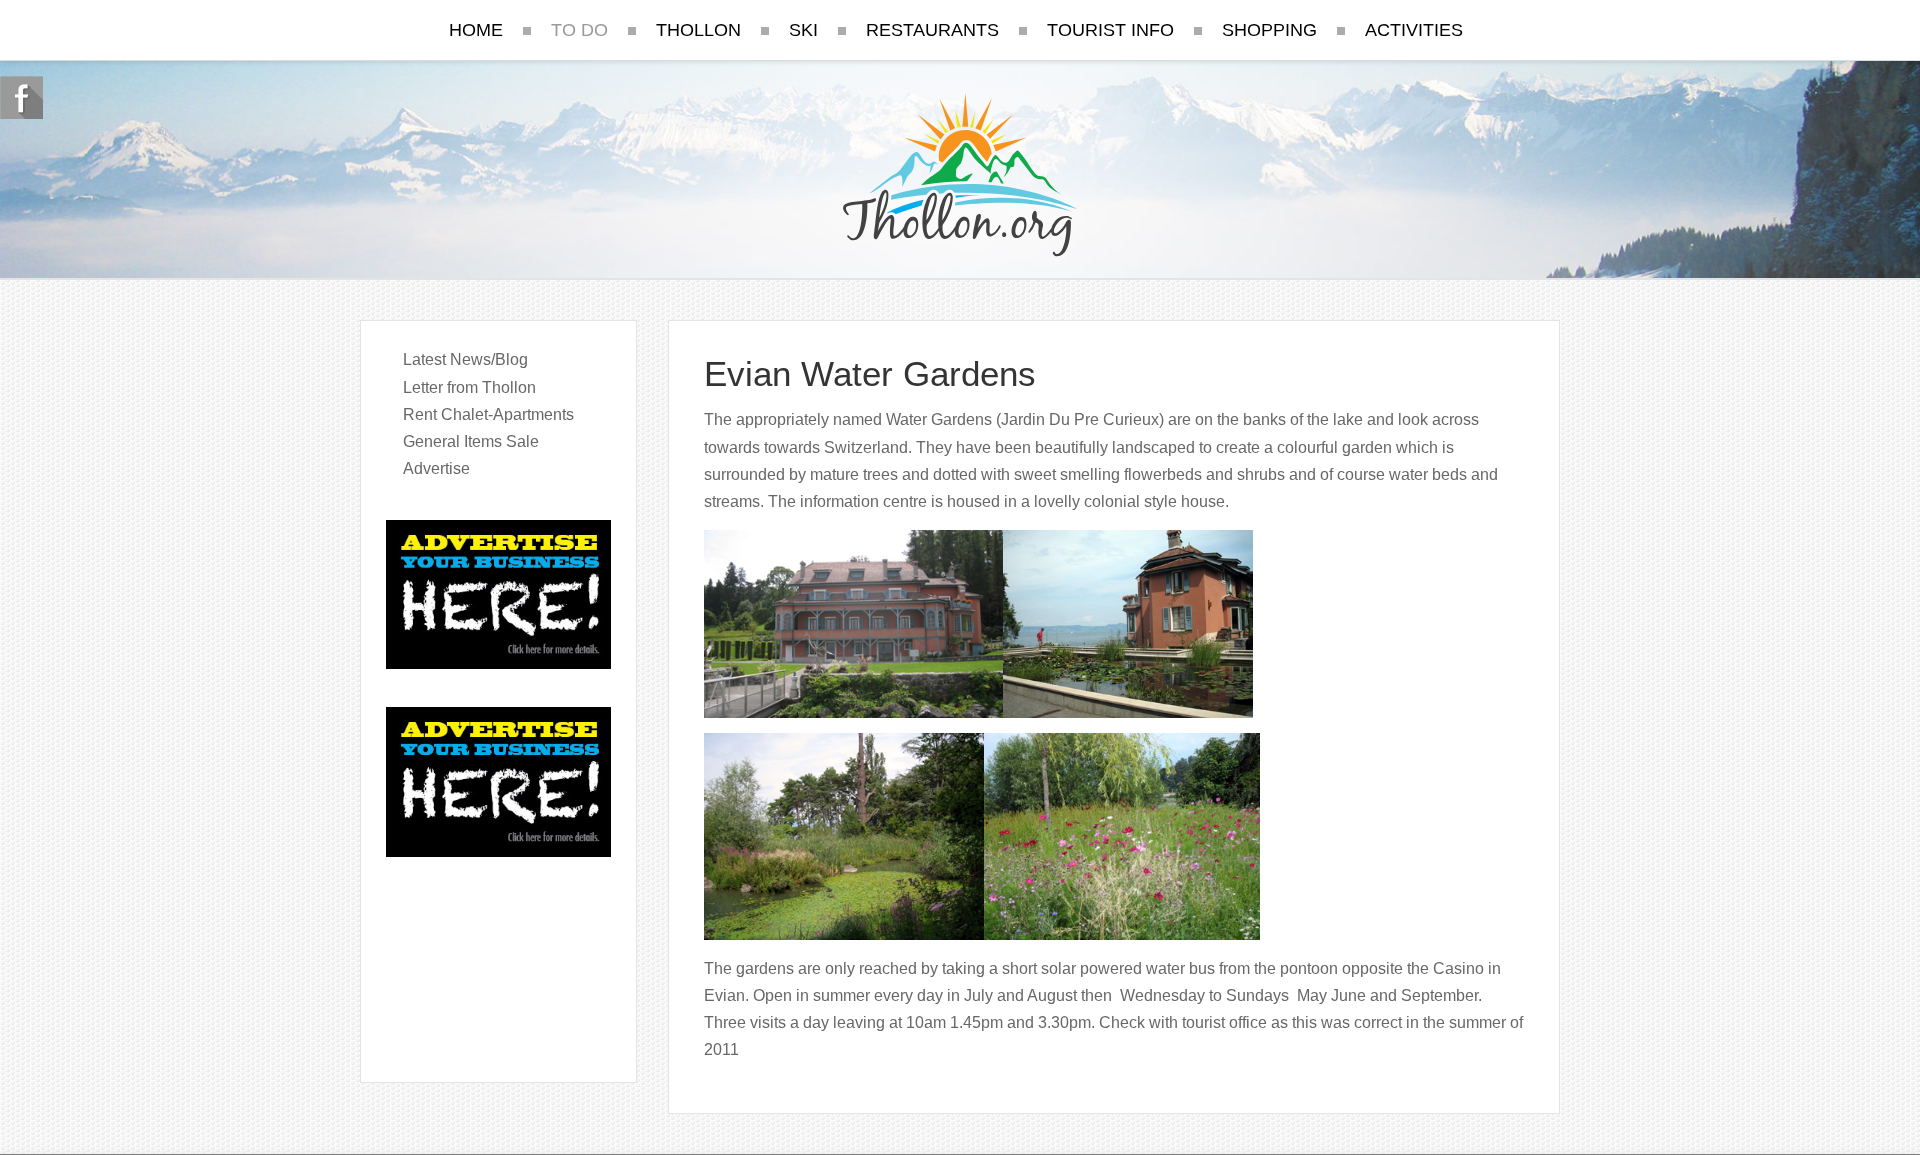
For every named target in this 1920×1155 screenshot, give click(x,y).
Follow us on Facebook (21, 97)
